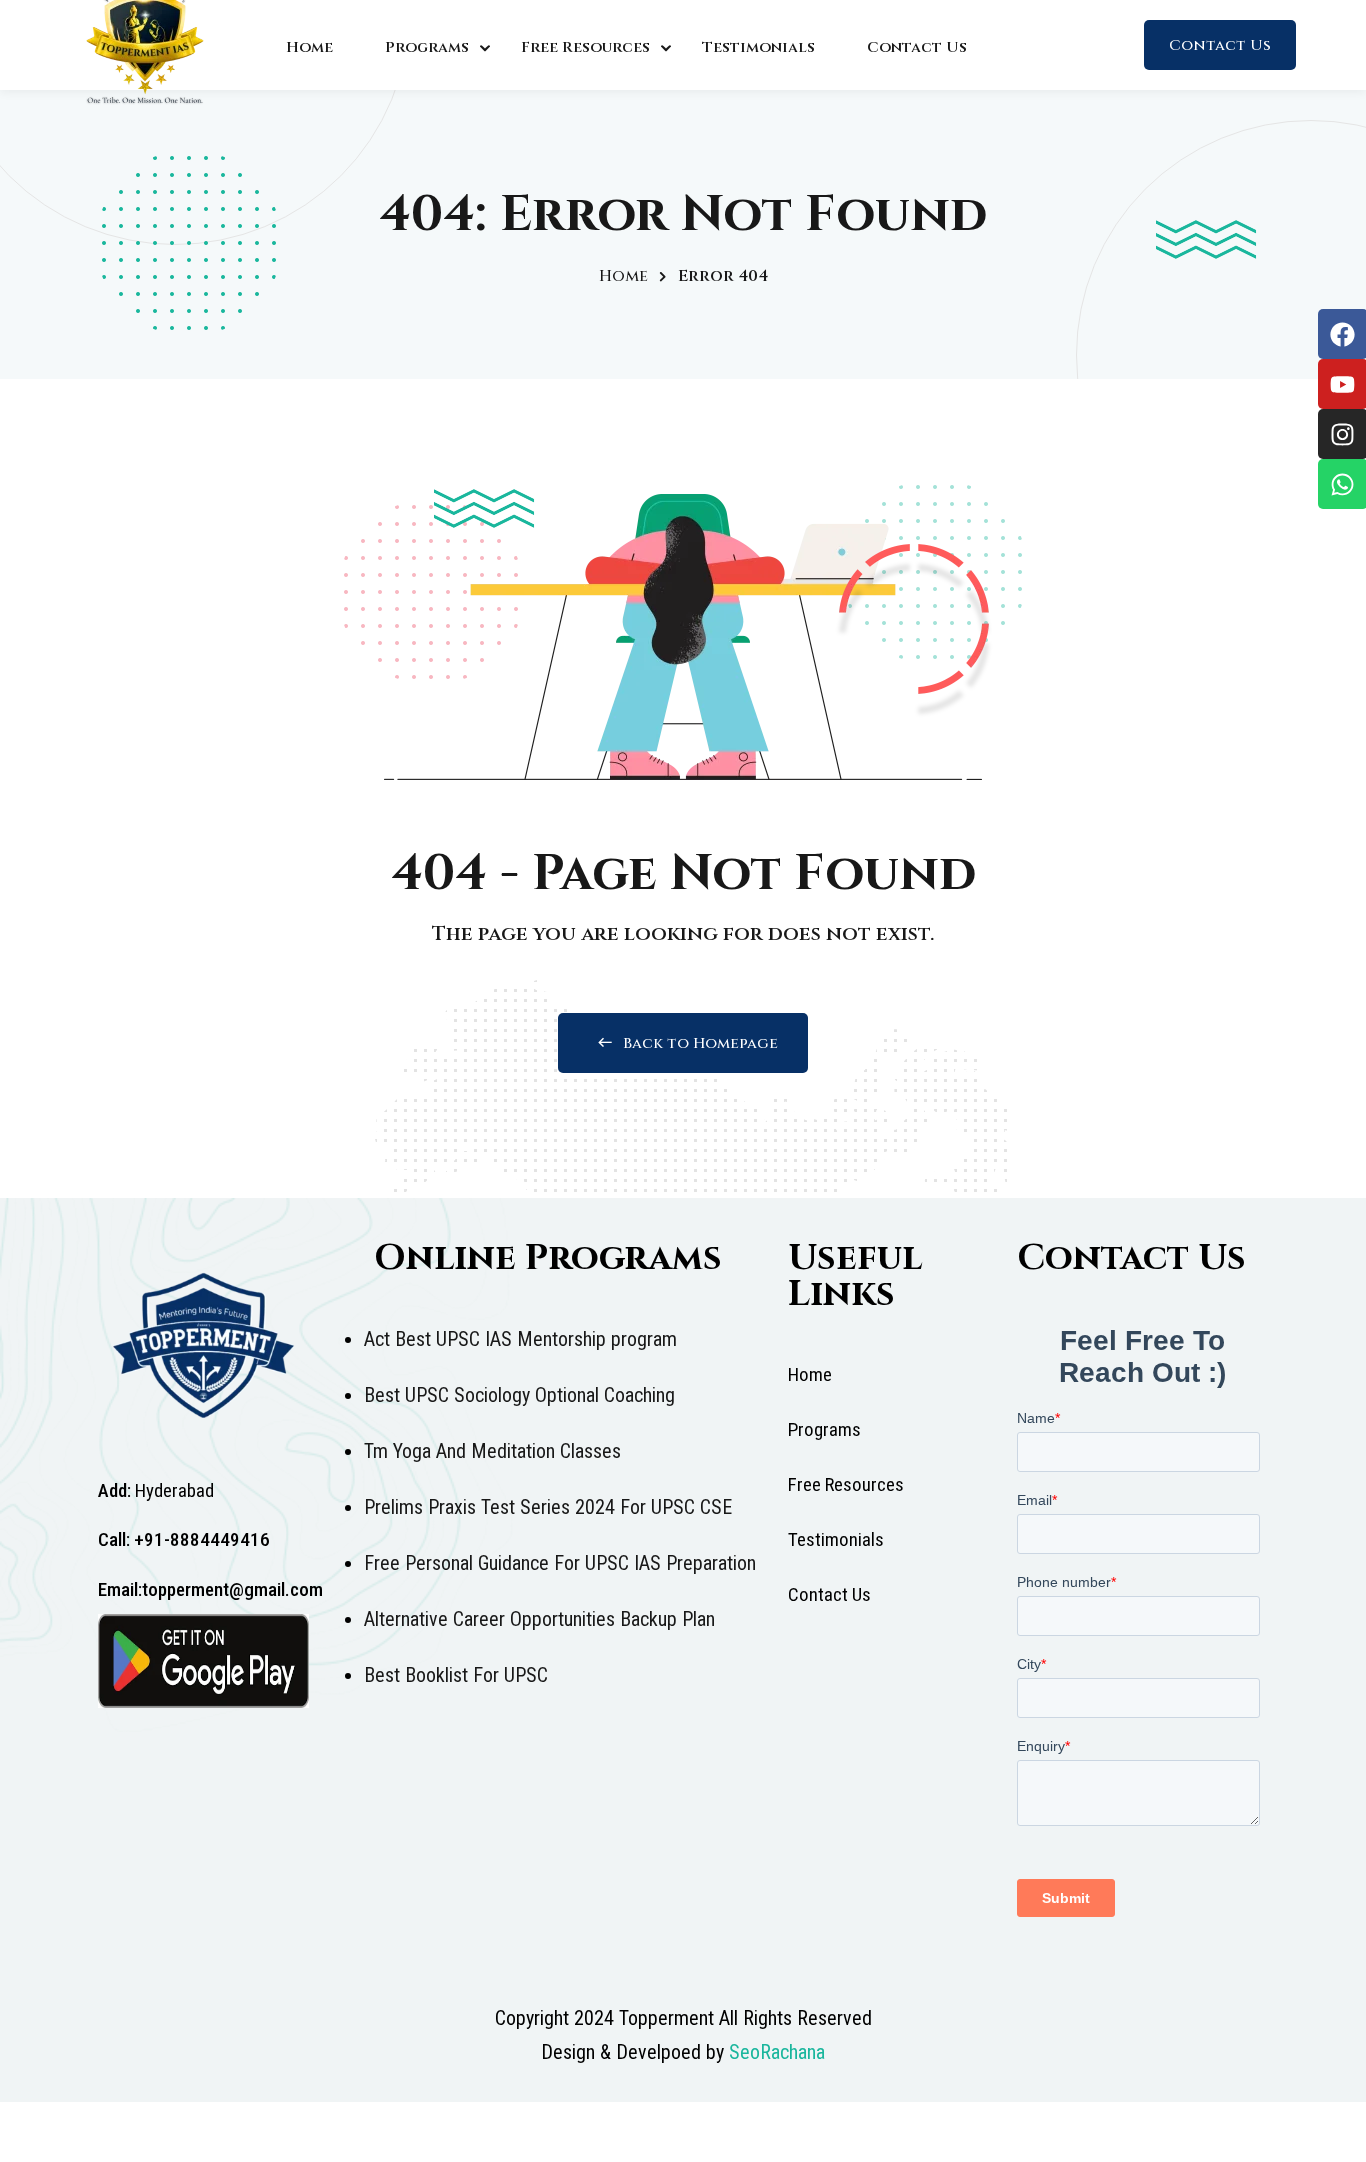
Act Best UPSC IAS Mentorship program (520, 1339)
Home (309, 47)
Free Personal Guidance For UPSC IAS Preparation (560, 1563)
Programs (427, 47)
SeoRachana (777, 2052)
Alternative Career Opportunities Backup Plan (539, 1619)
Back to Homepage (700, 1043)
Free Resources (585, 47)
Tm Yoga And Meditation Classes (492, 1451)
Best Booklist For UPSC (456, 1675)
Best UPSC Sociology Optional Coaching (519, 1395)
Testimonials (758, 47)
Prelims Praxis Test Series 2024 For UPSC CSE (548, 1507)
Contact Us (917, 47)
